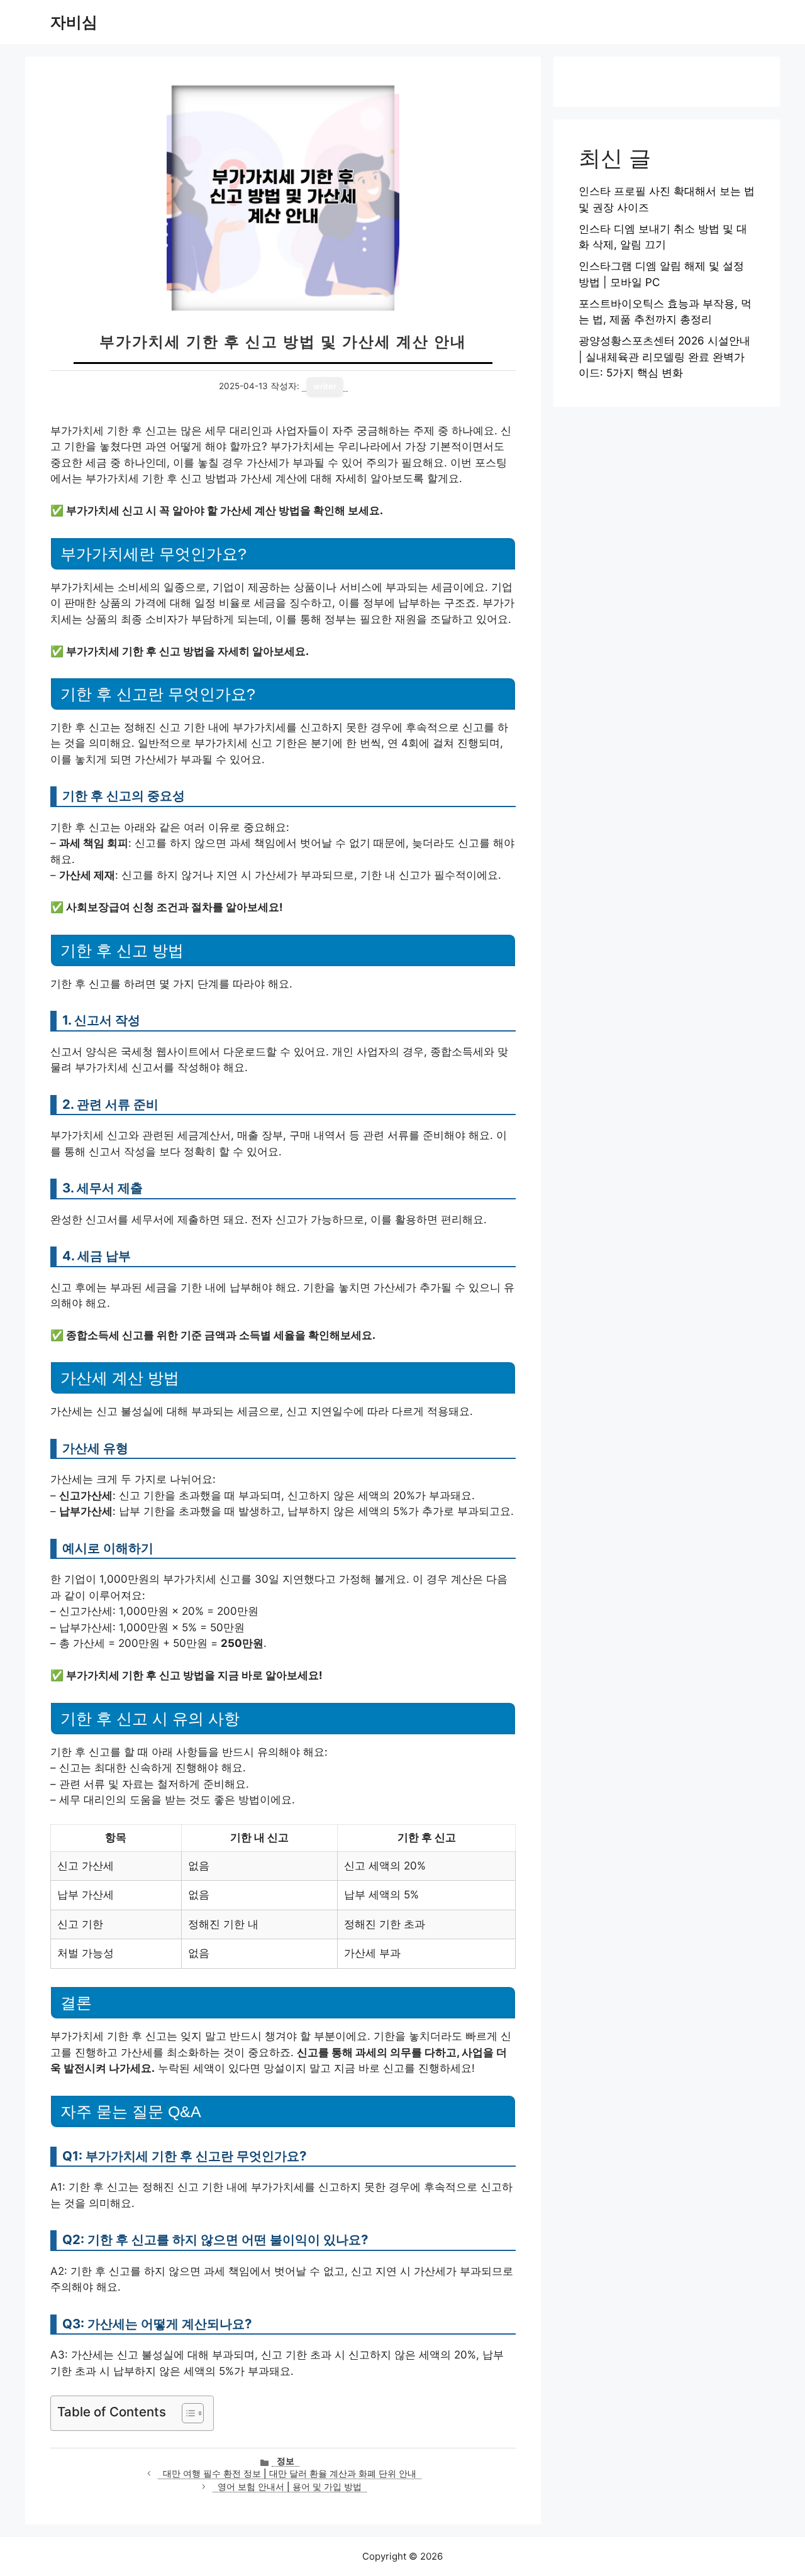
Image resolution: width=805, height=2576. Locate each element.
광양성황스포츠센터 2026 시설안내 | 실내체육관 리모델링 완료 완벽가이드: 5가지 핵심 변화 (664, 357)
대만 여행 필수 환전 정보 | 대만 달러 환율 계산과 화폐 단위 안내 (290, 2474)
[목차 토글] (186, 2413)
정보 (286, 2461)
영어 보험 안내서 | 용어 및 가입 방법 (290, 2487)
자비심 (74, 22)
